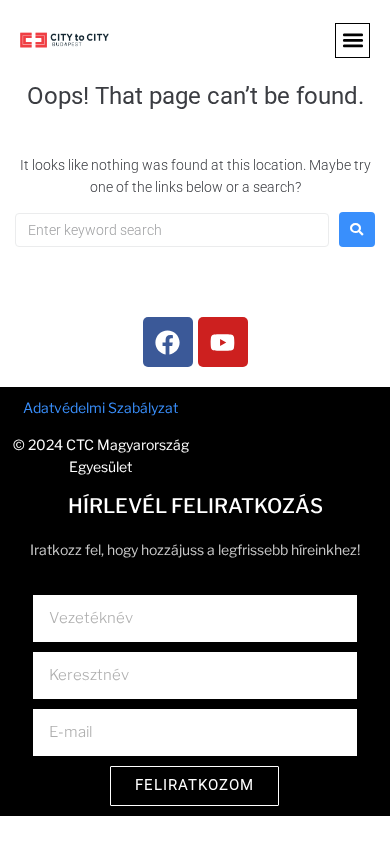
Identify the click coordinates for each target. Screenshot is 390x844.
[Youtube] (223, 342)
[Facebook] (168, 342)
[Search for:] (172, 230)
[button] (352, 40)
